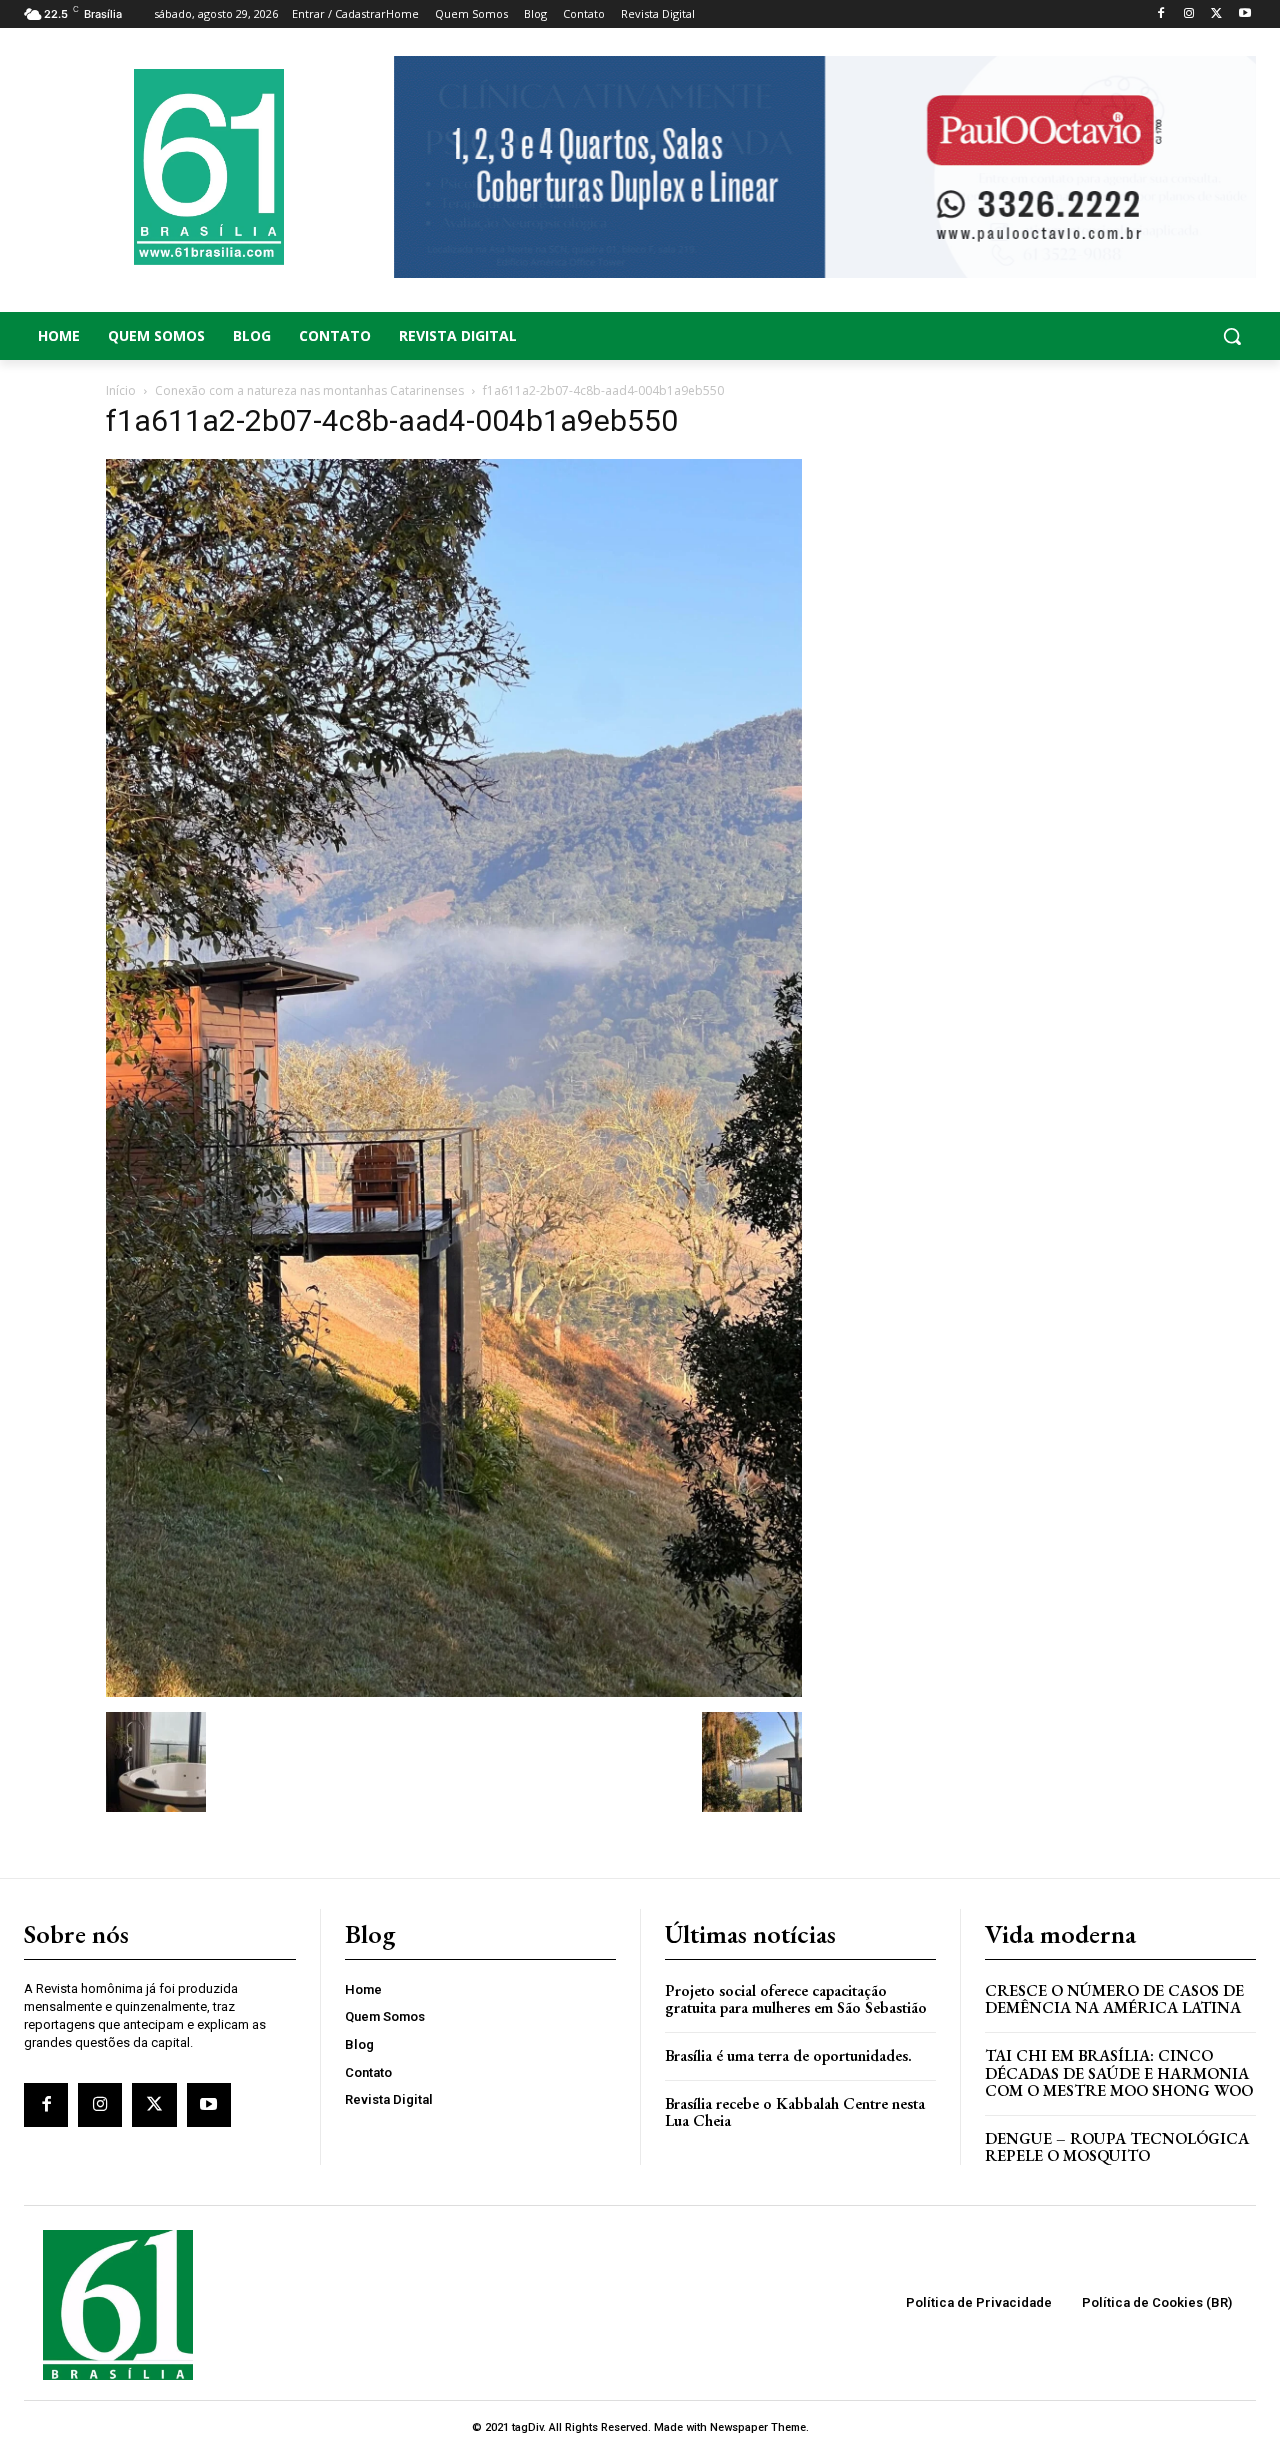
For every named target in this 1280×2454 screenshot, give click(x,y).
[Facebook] (1161, 14)
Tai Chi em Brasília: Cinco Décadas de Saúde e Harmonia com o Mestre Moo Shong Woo (1119, 2073)
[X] (1216, 14)
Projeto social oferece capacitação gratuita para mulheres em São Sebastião (796, 1999)
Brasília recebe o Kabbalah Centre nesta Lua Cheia (795, 2112)
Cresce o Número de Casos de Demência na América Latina (1114, 1999)
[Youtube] (1244, 14)
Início (121, 390)
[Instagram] (1189, 14)
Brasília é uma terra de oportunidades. (788, 2055)
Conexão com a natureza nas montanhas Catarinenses (309, 390)
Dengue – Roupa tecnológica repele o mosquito (1117, 2147)
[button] (1120, 336)
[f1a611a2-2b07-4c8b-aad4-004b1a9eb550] (454, 1691)
